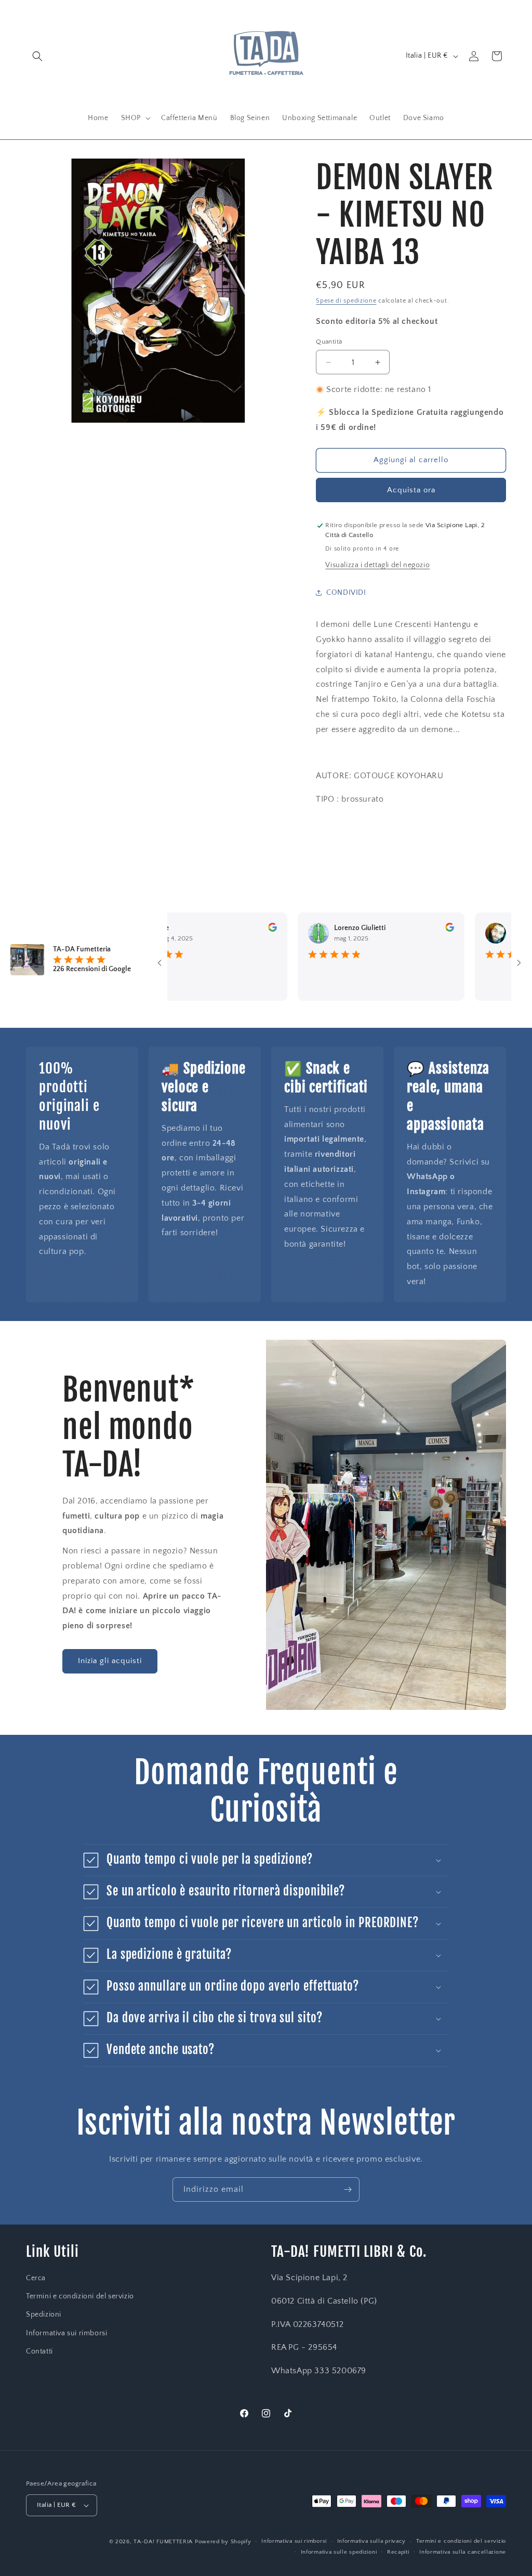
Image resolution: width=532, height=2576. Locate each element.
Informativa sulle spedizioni (339, 2552)
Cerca (36, 2278)
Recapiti (398, 2552)
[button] (37, 56)
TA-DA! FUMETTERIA (163, 2542)
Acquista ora (411, 490)
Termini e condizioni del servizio (80, 2296)
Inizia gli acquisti (110, 1661)
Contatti (39, 2351)
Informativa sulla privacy (372, 2541)
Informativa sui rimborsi (66, 2333)
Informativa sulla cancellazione (463, 2552)
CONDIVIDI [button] (346, 593)
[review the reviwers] (231, 930)
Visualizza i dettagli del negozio (377, 565)
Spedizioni (44, 2315)
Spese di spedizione (346, 301)
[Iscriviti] (348, 2189)
